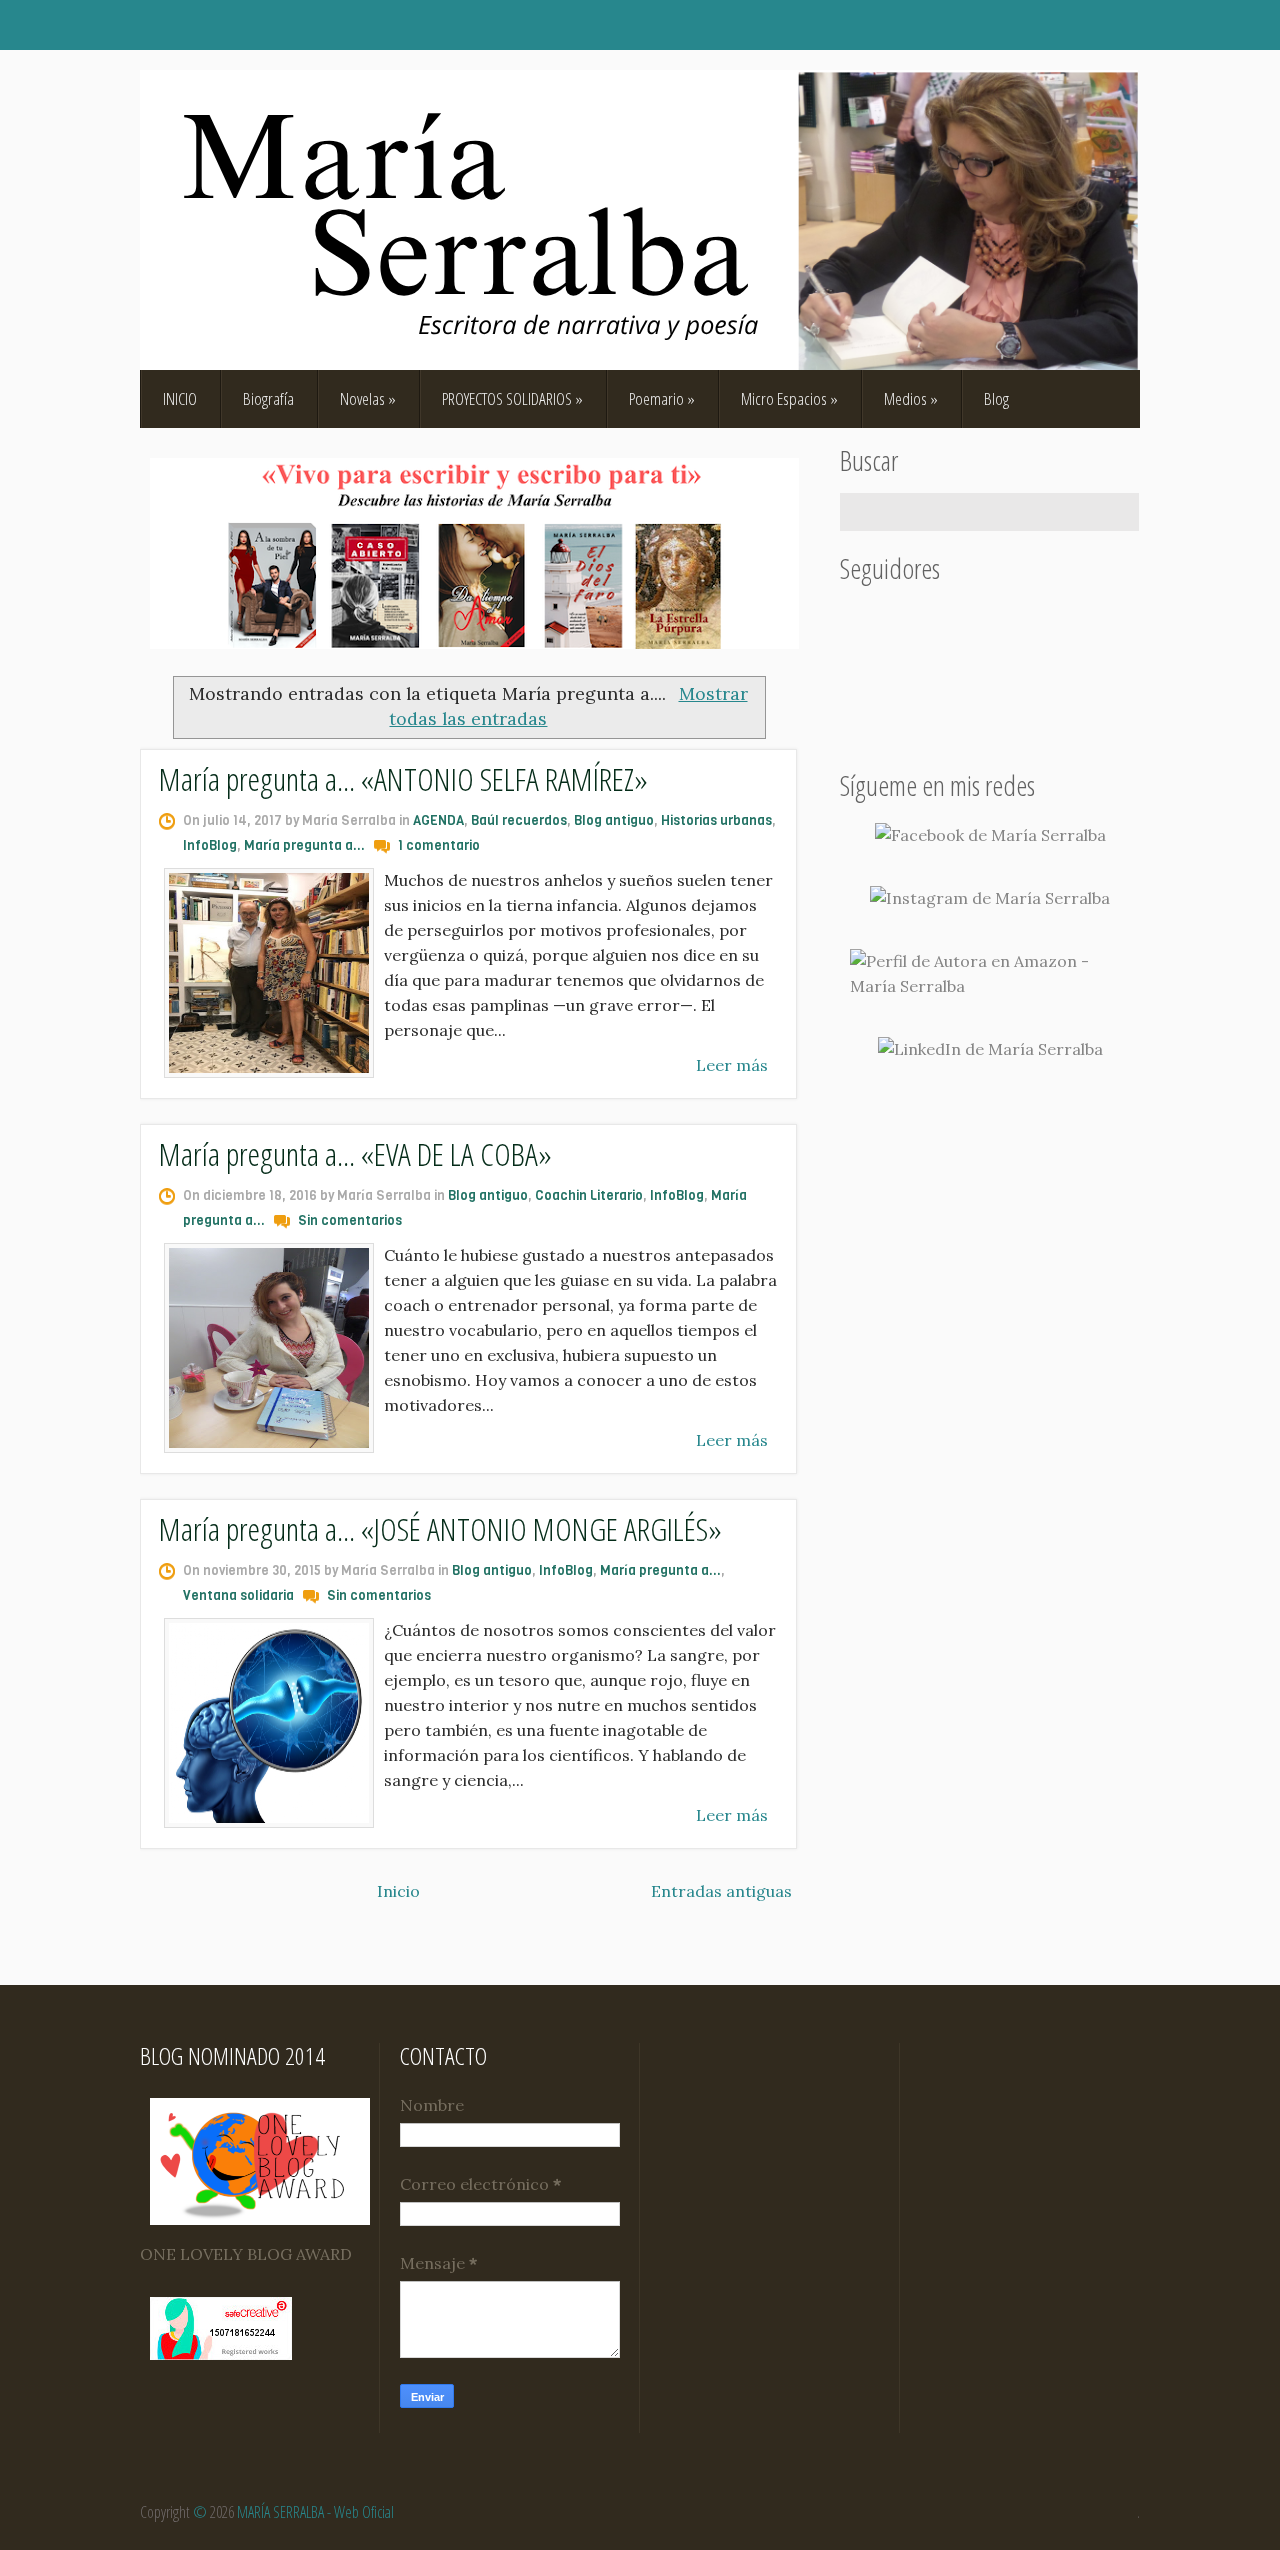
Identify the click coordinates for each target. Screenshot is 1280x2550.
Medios (911, 398)
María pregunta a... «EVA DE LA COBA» (355, 1153)
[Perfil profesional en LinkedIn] (990, 1049)
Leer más (732, 1065)
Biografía (268, 398)
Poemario (662, 398)
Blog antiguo (614, 820)
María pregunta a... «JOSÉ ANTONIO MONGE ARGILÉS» (440, 1528)
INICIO (180, 398)
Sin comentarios (350, 1220)
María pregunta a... (304, 845)
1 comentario (439, 845)
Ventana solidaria (238, 1595)
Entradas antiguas (721, 1891)
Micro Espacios (789, 398)
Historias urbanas (716, 820)
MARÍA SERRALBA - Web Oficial (315, 2512)
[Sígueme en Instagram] (990, 898)
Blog (996, 398)
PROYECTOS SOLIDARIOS (512, 398)
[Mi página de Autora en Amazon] (990, 974)
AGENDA (438, 820)
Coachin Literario (589, 1195)
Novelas (368, 398)
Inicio (398, 1891)
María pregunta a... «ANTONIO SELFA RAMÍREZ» (403, 778)
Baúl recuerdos (519, 820)
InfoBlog (210, 845)
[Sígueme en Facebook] (990, 835)
